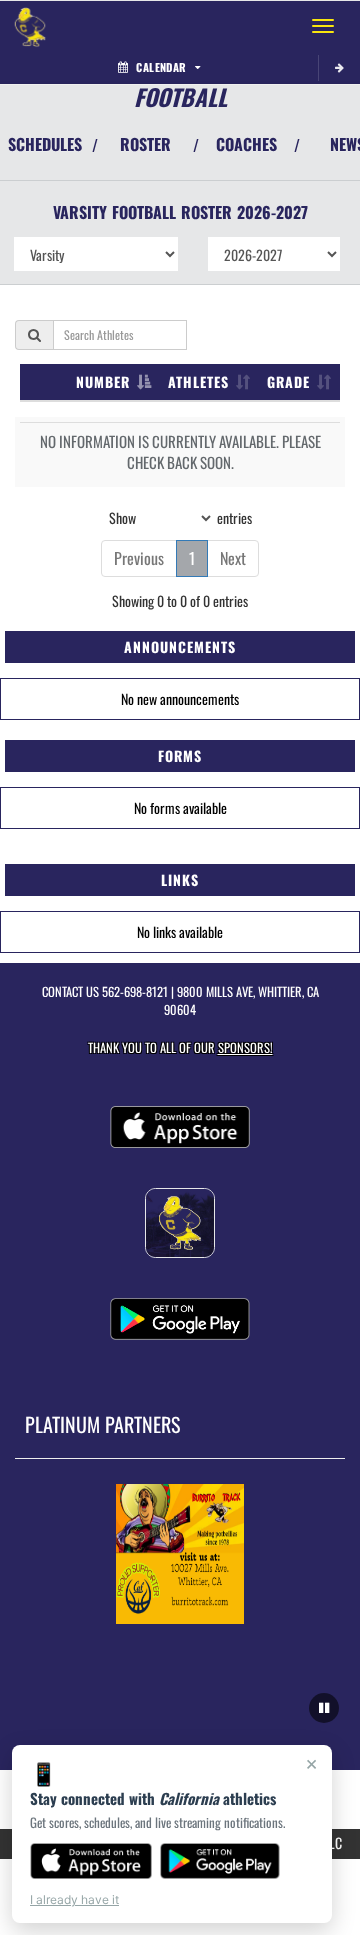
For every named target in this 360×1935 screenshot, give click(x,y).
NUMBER (103, 381)
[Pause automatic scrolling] (324, 1708)
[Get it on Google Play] (220, 1861)
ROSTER (145, 144)
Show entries (180, 516)
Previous (139, 558)
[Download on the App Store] (91, 1861)
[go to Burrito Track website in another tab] (180, 1554)
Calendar (161, 67)
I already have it (74, 1899)
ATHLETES (198, 381)
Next (233, 558)
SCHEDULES (45, 144)
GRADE (288, 381)
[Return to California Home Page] (30, 26)
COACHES (246, 144)
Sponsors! (245, 1047)
